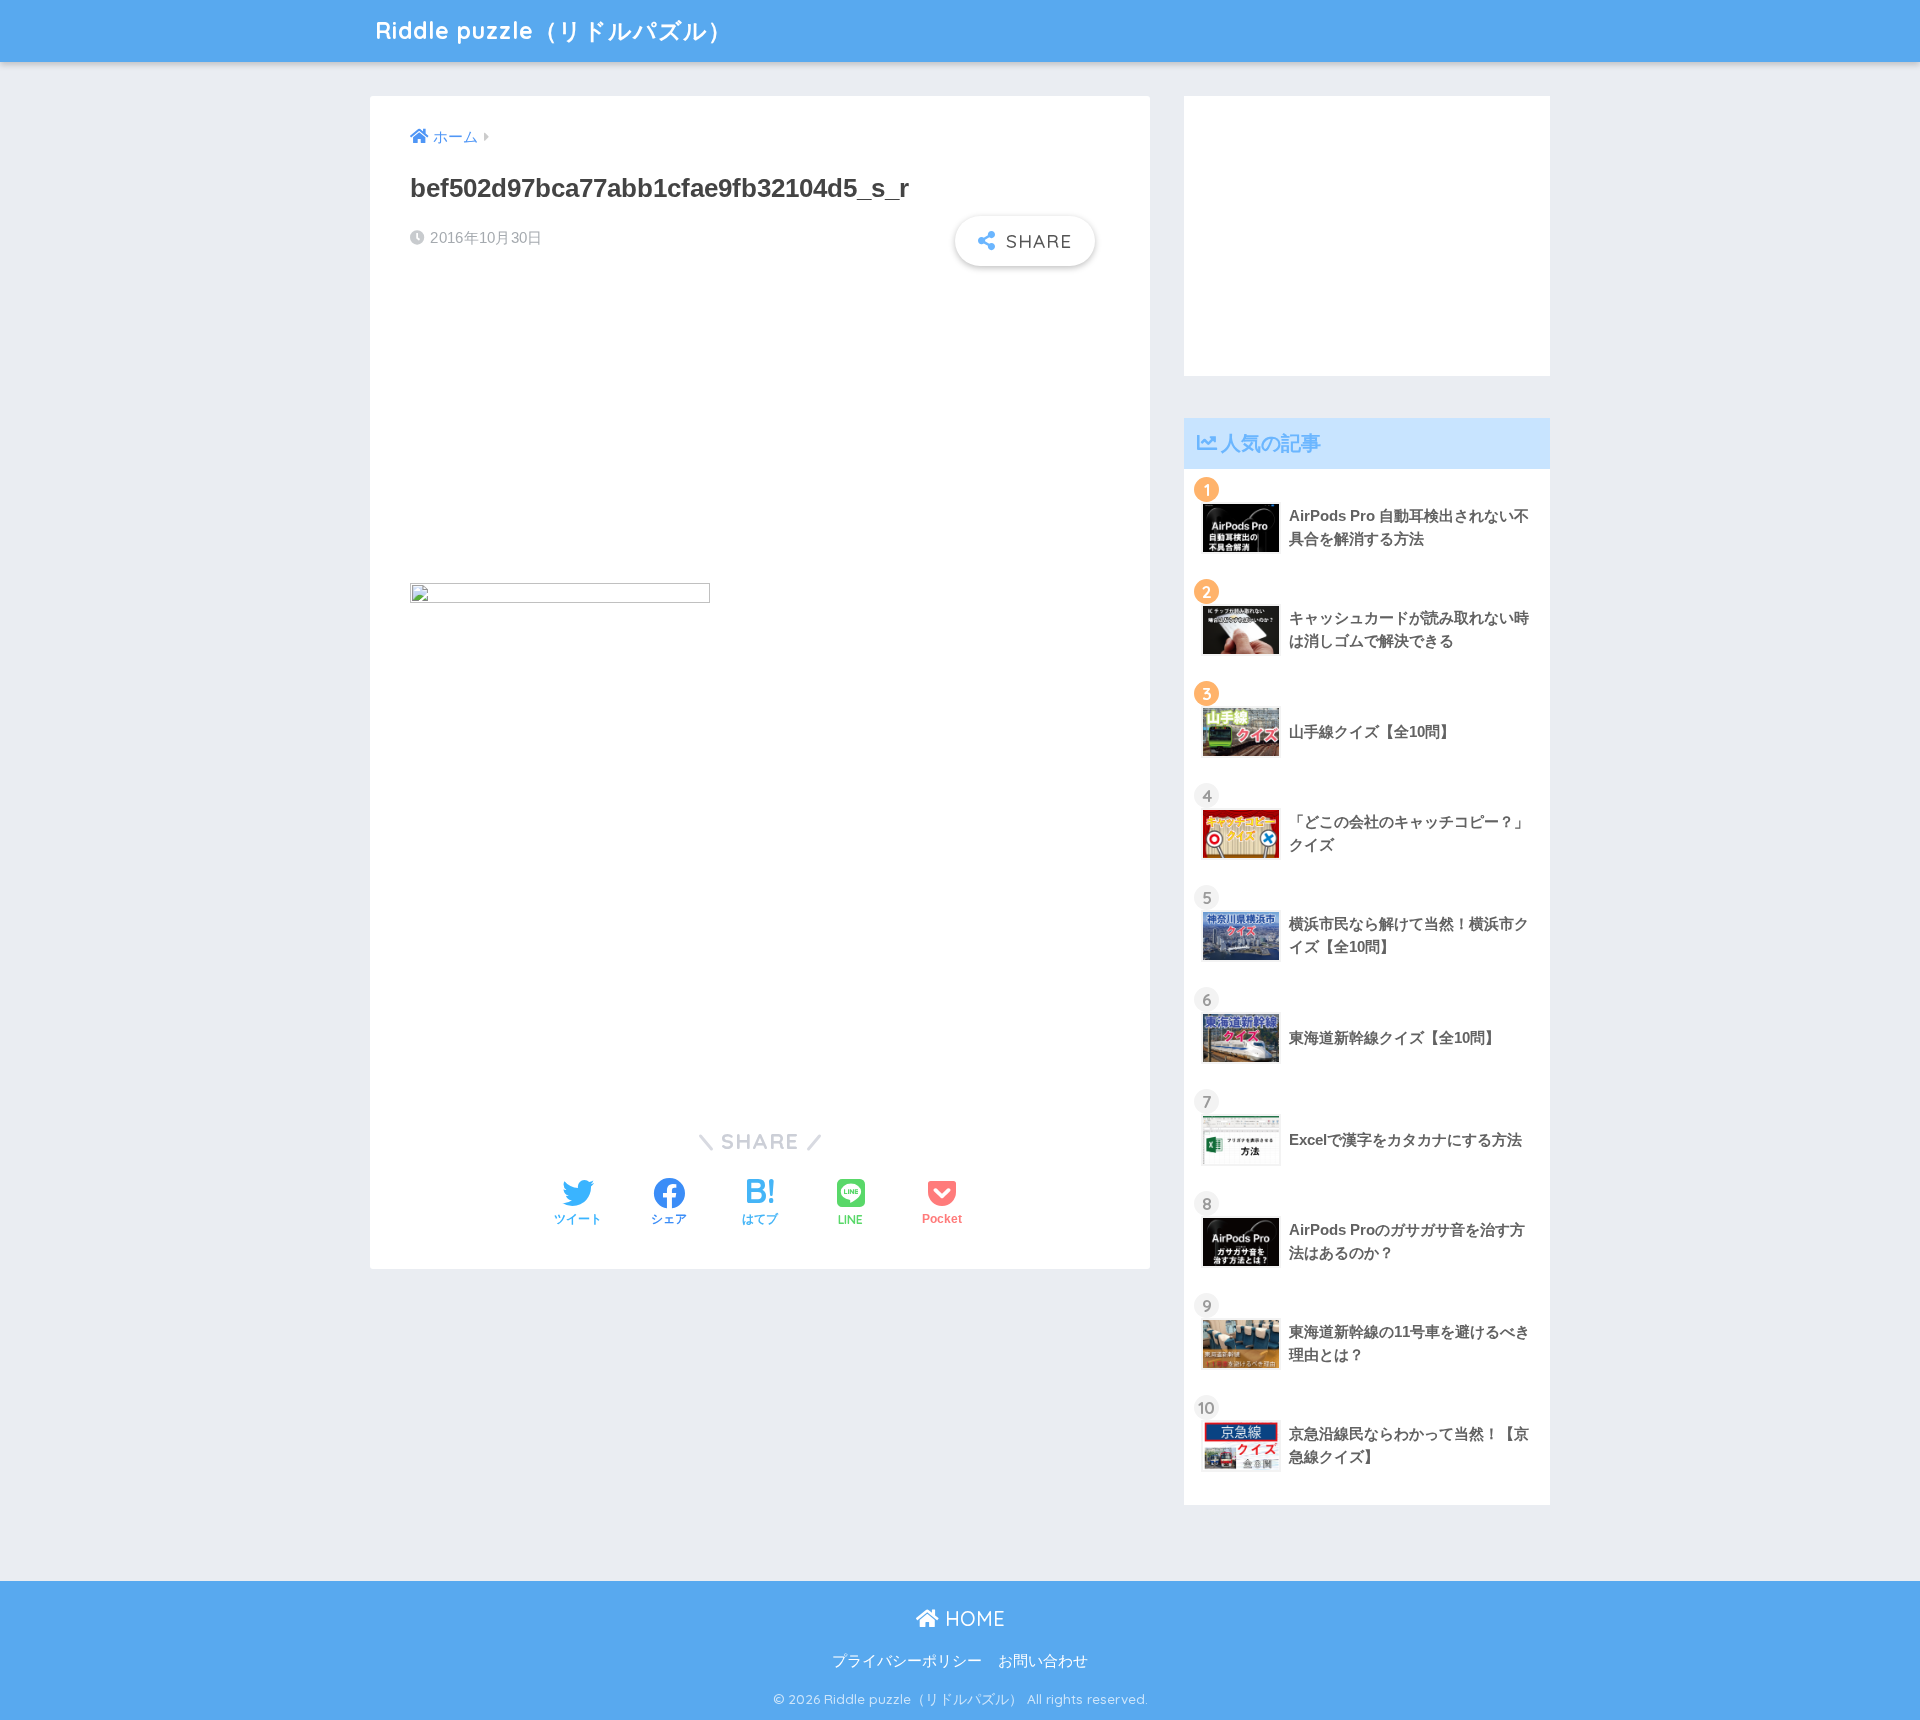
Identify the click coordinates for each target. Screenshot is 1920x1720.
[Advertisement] (760, 426)
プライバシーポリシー (907, 1661)
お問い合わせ (1043, 1661)
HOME (972, 1618)
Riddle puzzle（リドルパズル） (553, 30)
